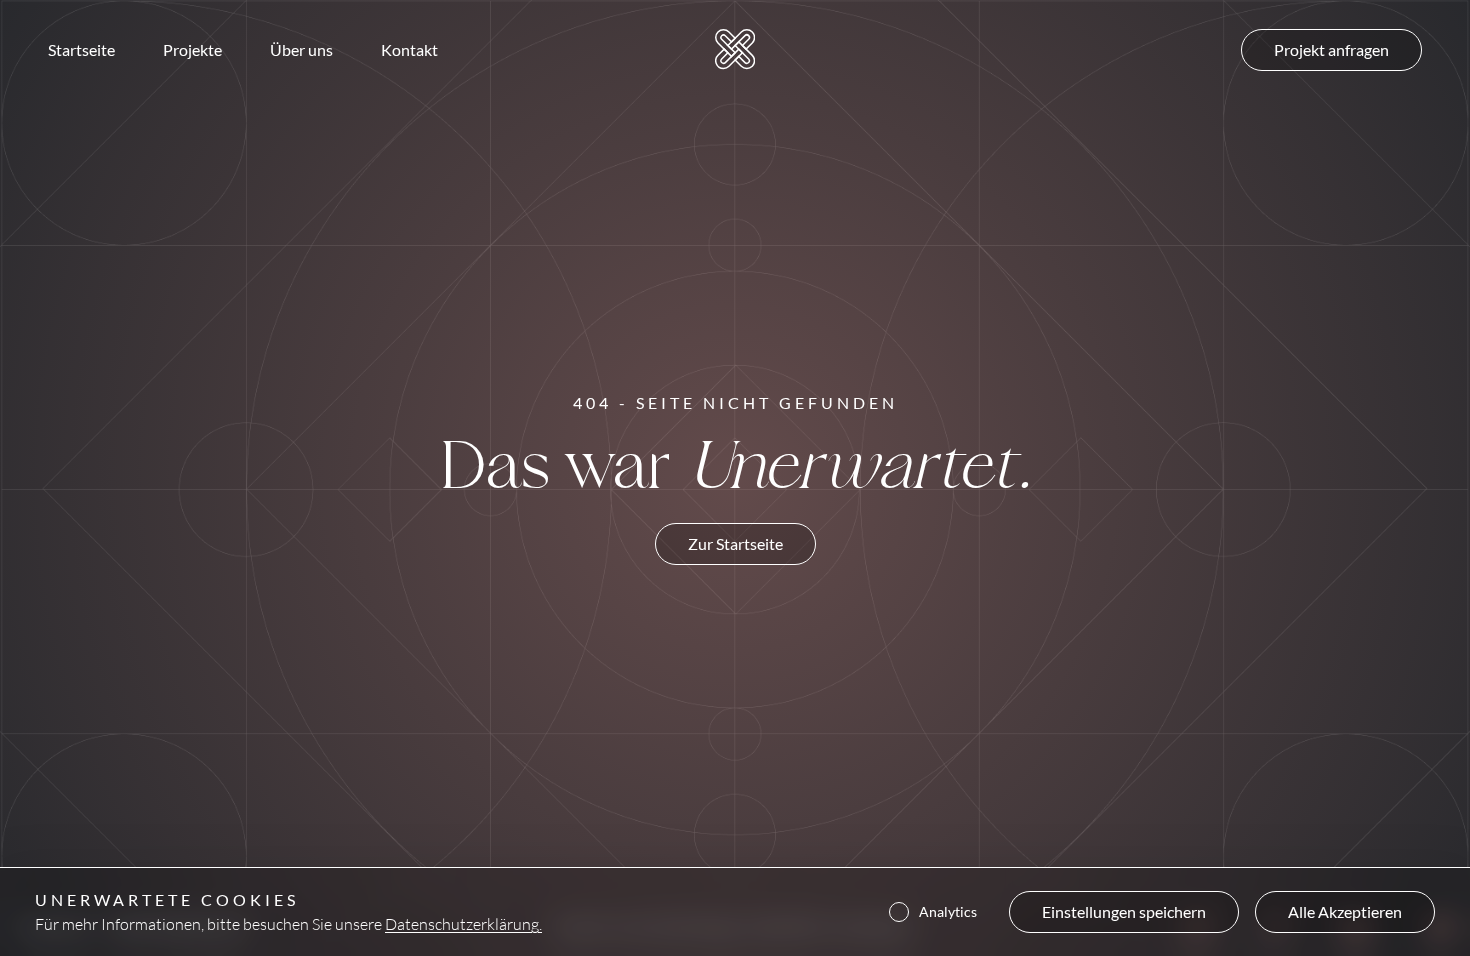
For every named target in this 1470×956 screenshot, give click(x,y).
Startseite (81, 49)
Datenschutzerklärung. (463, 923)
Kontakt (409, 49)
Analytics (948, 912)
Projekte (192, 49)
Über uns (301, 49)
